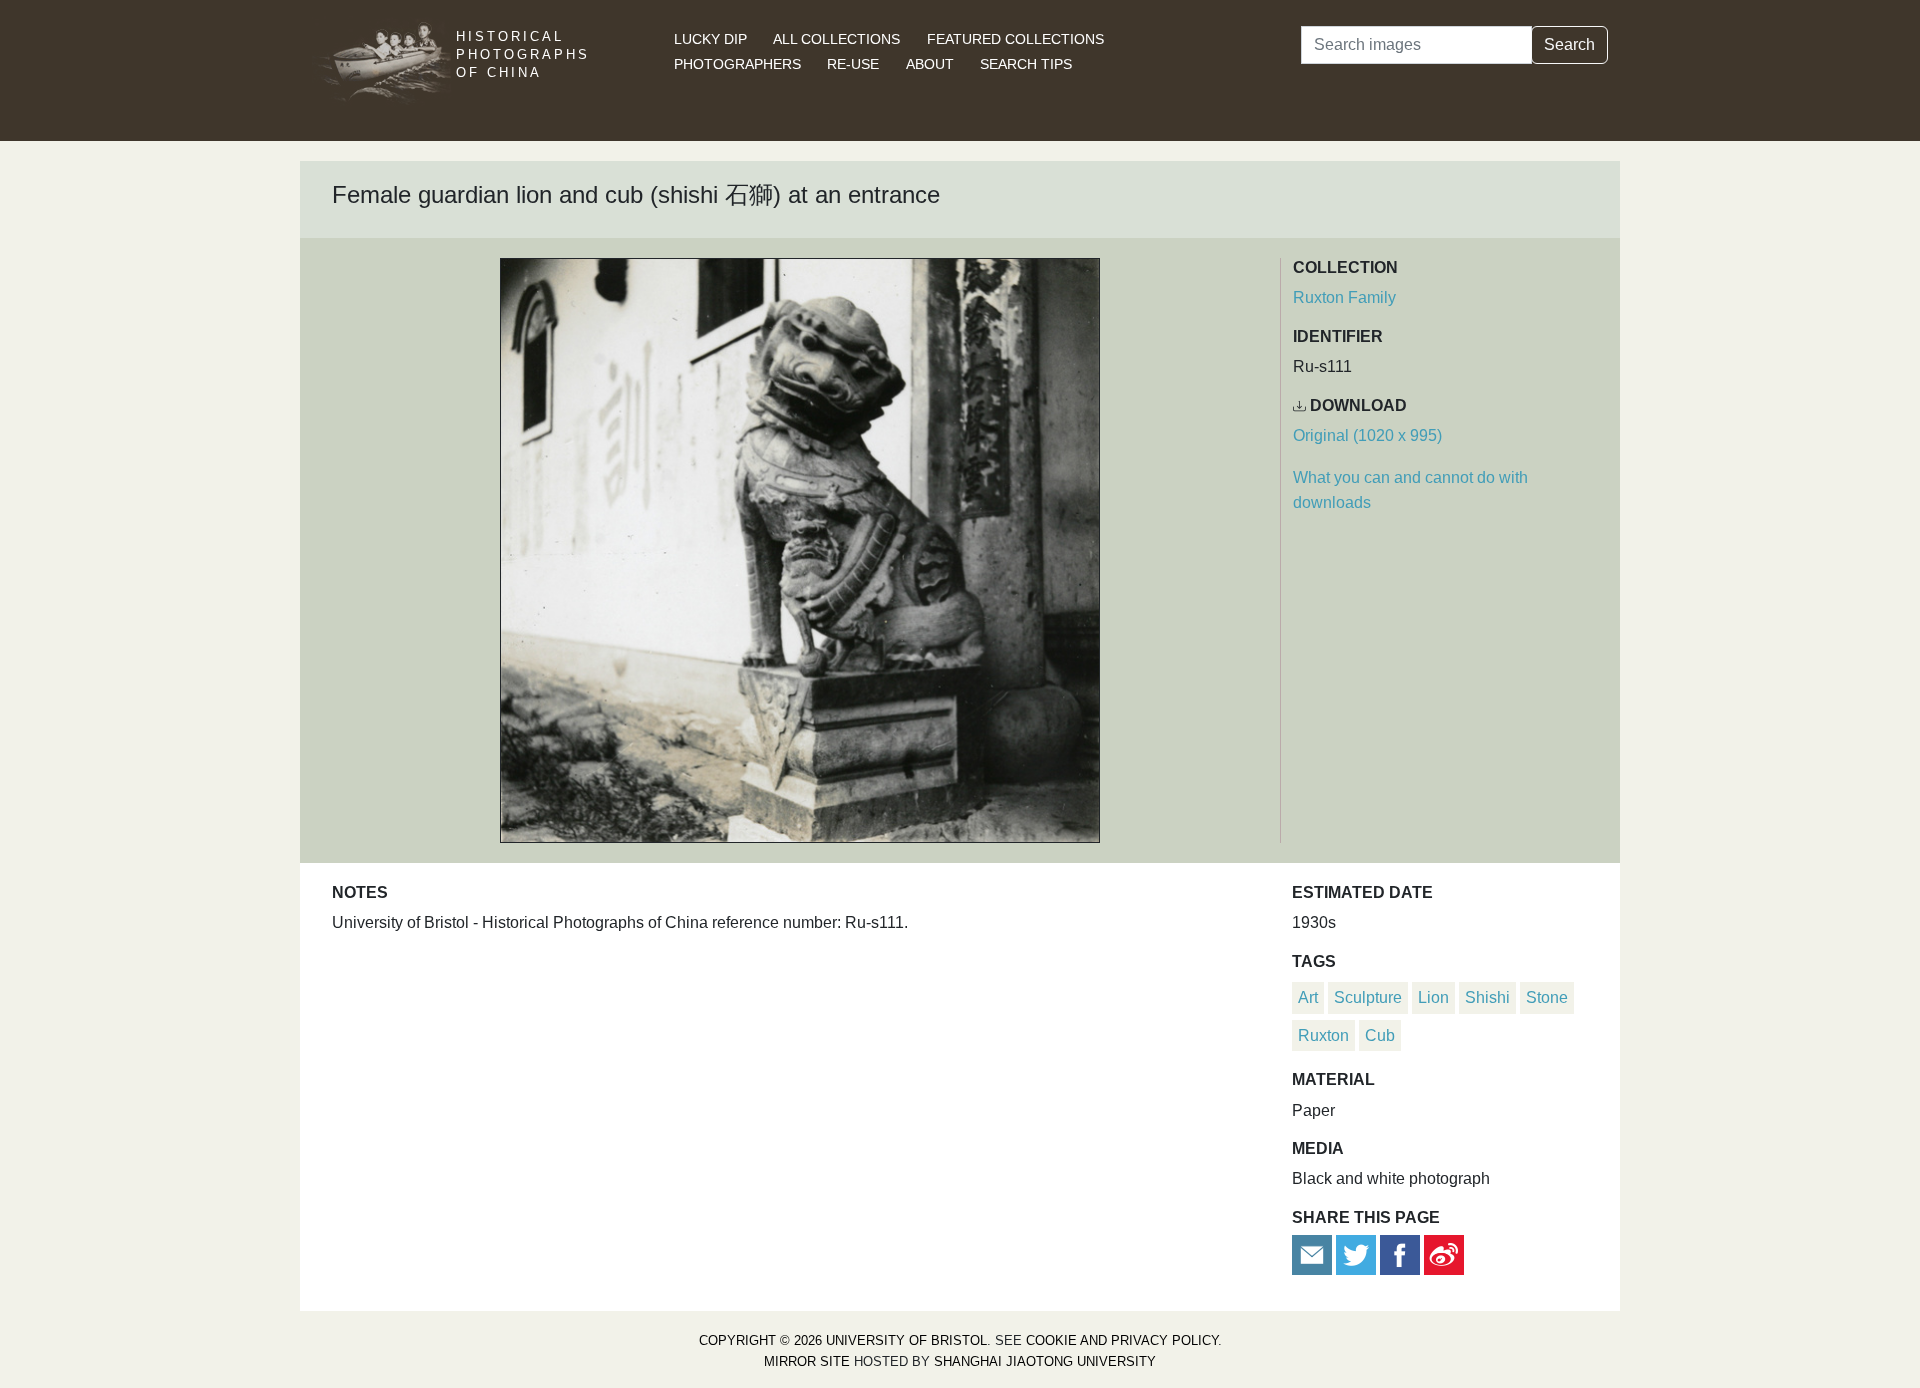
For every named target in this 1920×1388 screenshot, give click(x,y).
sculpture (1368, 997)
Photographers (737, 64)
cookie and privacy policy (1122, 1340)
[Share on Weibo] (1444, 1253)
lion (1433, 997)
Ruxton (1323, 1035)
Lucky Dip (710, 39)
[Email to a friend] (1314, 1253)
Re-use (853, 64)
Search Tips (1026, 64)
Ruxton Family (1344, 297)
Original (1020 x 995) (1367, 435)
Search (1569, 44)
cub (1380, 1035)
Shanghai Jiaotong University (1045, 1361)
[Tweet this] (1358, 1253)
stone (1547, 997)
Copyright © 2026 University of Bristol (843, 1340)
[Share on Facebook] (1400, 1253)
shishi (1487, 997)
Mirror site (807, 1361)
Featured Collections (1015, 39)
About (930, 64)
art (1308, 997)
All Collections (836, 39)
